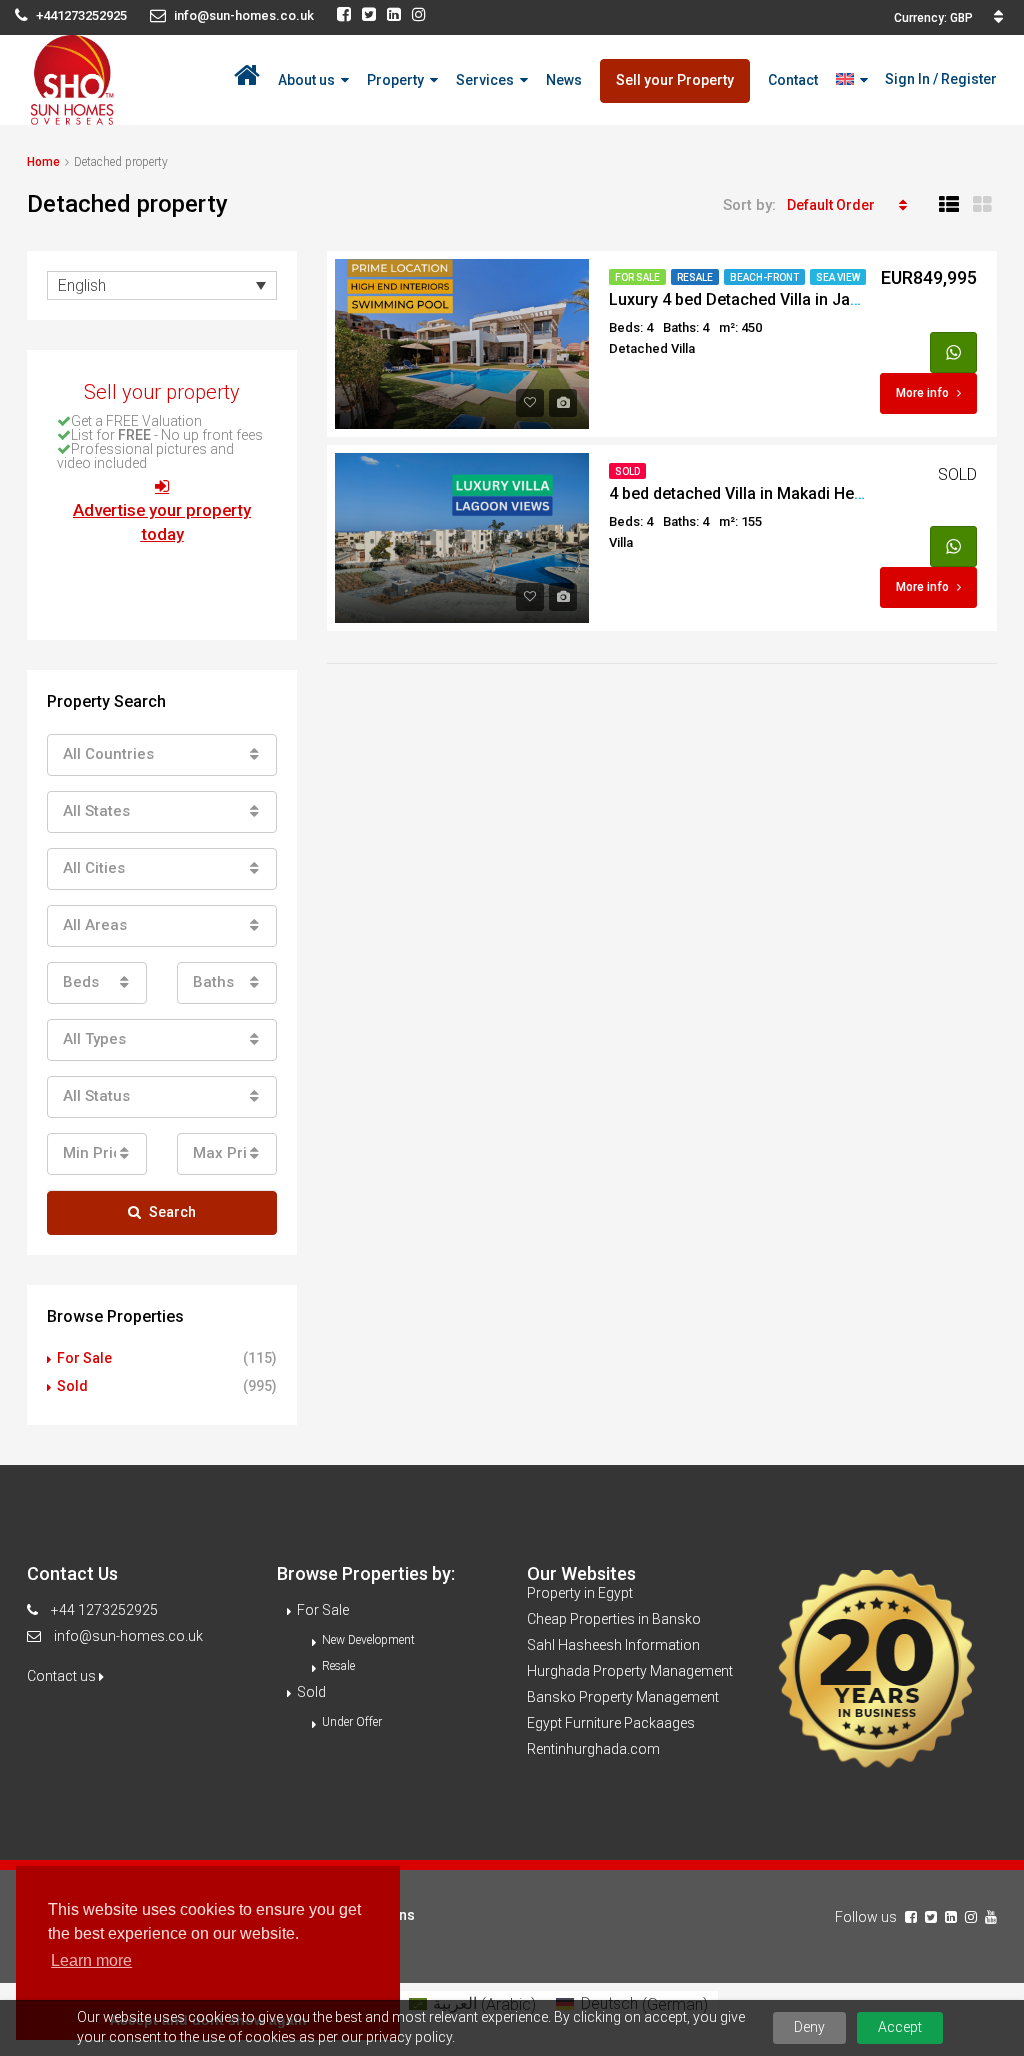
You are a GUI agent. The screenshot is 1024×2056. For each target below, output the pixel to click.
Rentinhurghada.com (593, 1749)
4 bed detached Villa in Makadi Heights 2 (756, 493)
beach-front (764, 277)
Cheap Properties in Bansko (614, 1619)
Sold (627, 471)
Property (395, 80)
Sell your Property (675, 80)
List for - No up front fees (167, 435)
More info (922, 393)
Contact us (63, 1676)
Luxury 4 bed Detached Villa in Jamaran (753, 299)
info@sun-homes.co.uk (128, 1636)
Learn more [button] (91, 1960)
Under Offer (352, 1722)
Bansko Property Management (623, 1697)
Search (172, 1212)
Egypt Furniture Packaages (611, 1723)
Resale (695, 277)
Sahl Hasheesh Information (613, 1645)
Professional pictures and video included (145, 456)
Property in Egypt (580, 1593)
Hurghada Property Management (630, 1671)
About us (306, 80)
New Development (368, 1640)
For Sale (637, 277)
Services (485, 80)
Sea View (838, 277)
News (564, 80)
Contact (793, 80)
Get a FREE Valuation (136, 421)
